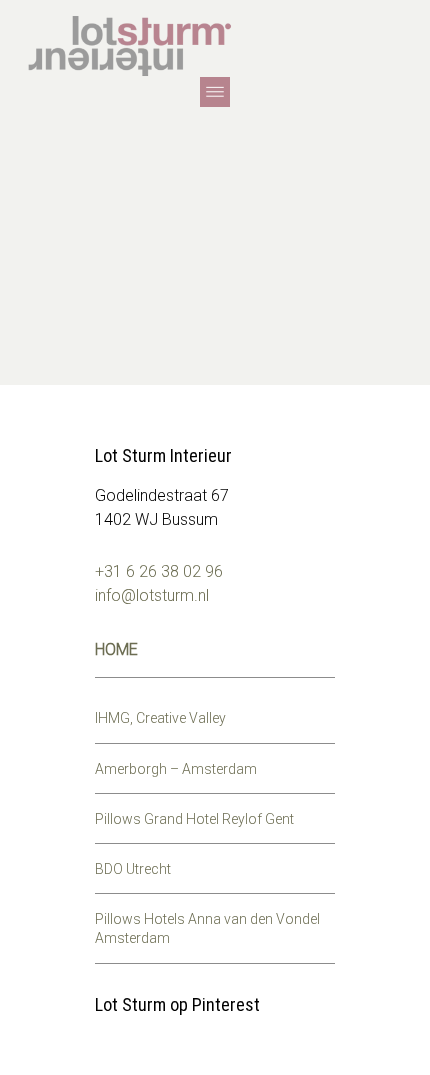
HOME (116, 649)
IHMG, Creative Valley (160, 718)
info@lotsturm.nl (152, 595)
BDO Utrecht (133, 869)
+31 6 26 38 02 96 (159, 571)
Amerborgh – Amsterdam (176, 769)
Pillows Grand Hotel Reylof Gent (194, 819)
